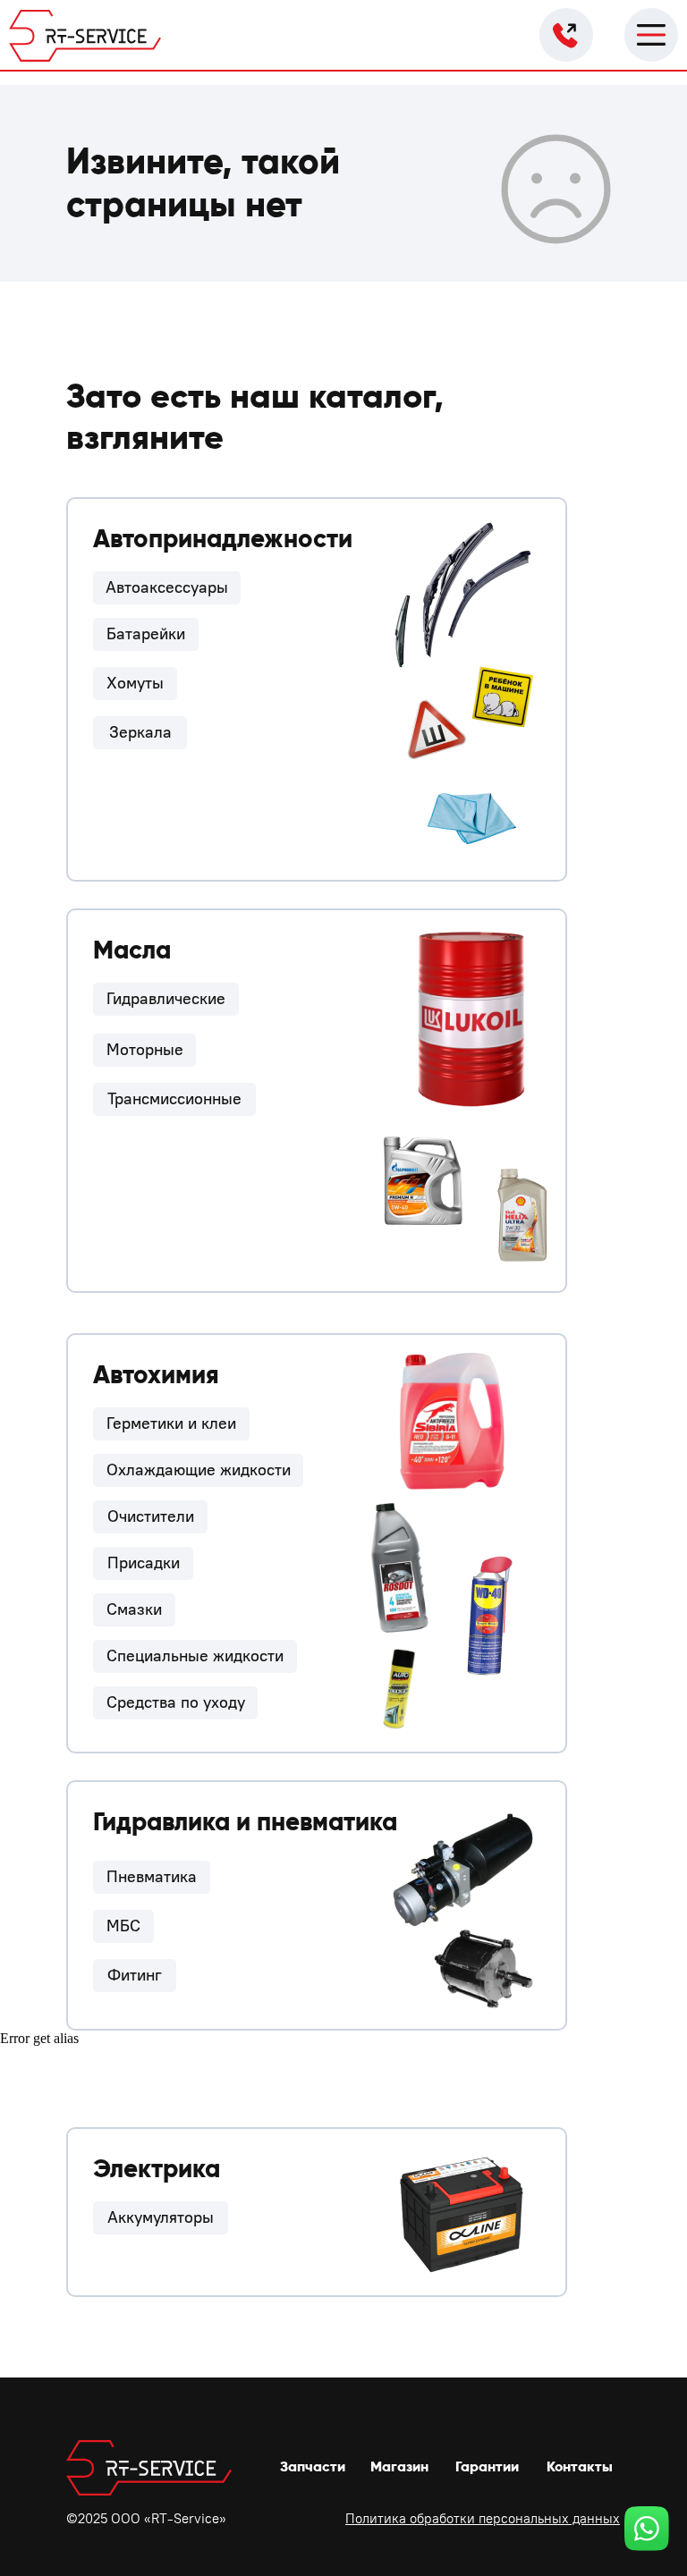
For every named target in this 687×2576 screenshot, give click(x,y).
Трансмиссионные (174, 1099)
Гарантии (487, 2466)
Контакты (580, 2466)
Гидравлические (166, 999)
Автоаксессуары (167, 587)
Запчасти (313, 2466)
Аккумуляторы (161, 2217)
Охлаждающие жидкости (199, 1470)
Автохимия (156, 1375)
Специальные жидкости (195, 1656)
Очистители (151, 1516)
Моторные (145, 1050)
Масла (132, 950)
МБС (123, 1926)
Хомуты (135, 683)
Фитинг (135, 1975)
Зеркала (140, 732)
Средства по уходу (176, 1702)
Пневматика (152, 1877)
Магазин (399, 2466)
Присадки (144, 1563)
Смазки (134, 1609)
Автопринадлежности (223, 539)
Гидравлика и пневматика (245, 1822)
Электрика (157, 2169)
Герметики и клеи (171, 1423)
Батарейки (146, 634)
